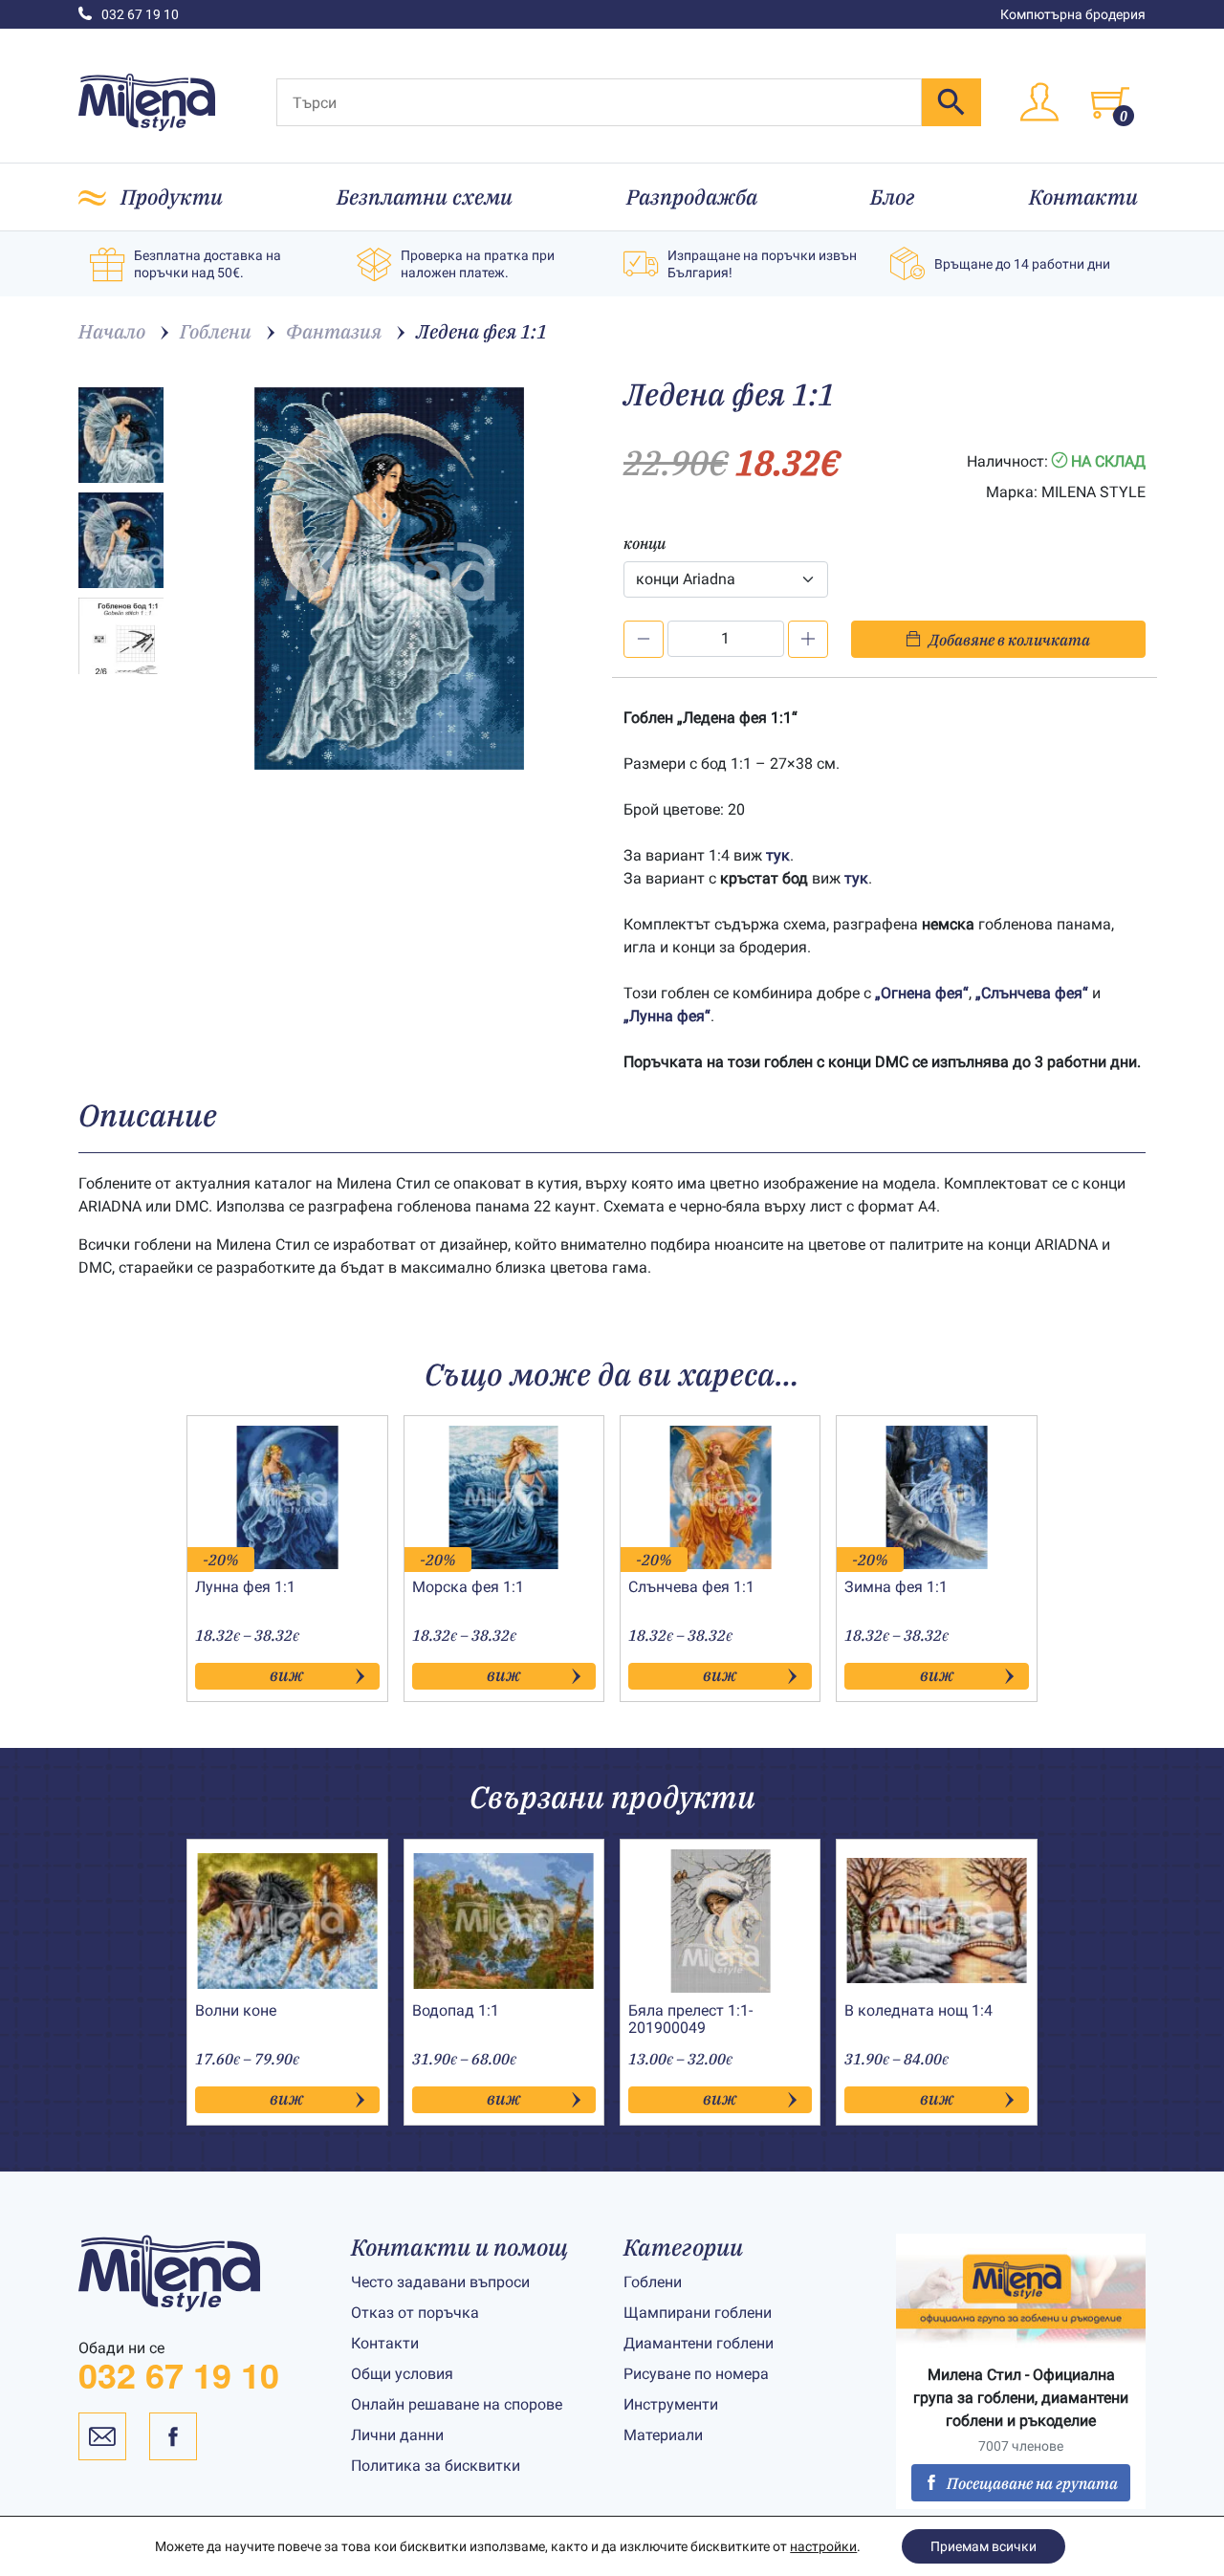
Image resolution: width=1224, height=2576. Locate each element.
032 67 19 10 (140, 14)
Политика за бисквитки (436, 2466)
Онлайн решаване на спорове (457, 2404)
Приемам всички (984, 2546)
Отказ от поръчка (415, 2313)
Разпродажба (692, 196)
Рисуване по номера (696, 2374)
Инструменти (671, 2404)
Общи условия (402, 2374)
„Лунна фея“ (667, 1016)
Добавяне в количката (1009, 640)
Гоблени (653, 2282)
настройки (823, 2546)
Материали (663, 2435)
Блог (893, 196)
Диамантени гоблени (699, 2343)
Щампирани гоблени (698, 2313)
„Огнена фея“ (922, 993)
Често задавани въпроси (440, 2282)
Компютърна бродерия (1073, 14)
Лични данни (397, 2435)
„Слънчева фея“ (1032, 993)
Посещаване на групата (1032, 2483)
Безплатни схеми (425, 196)
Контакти (1083, 196)
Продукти (172, 196)
